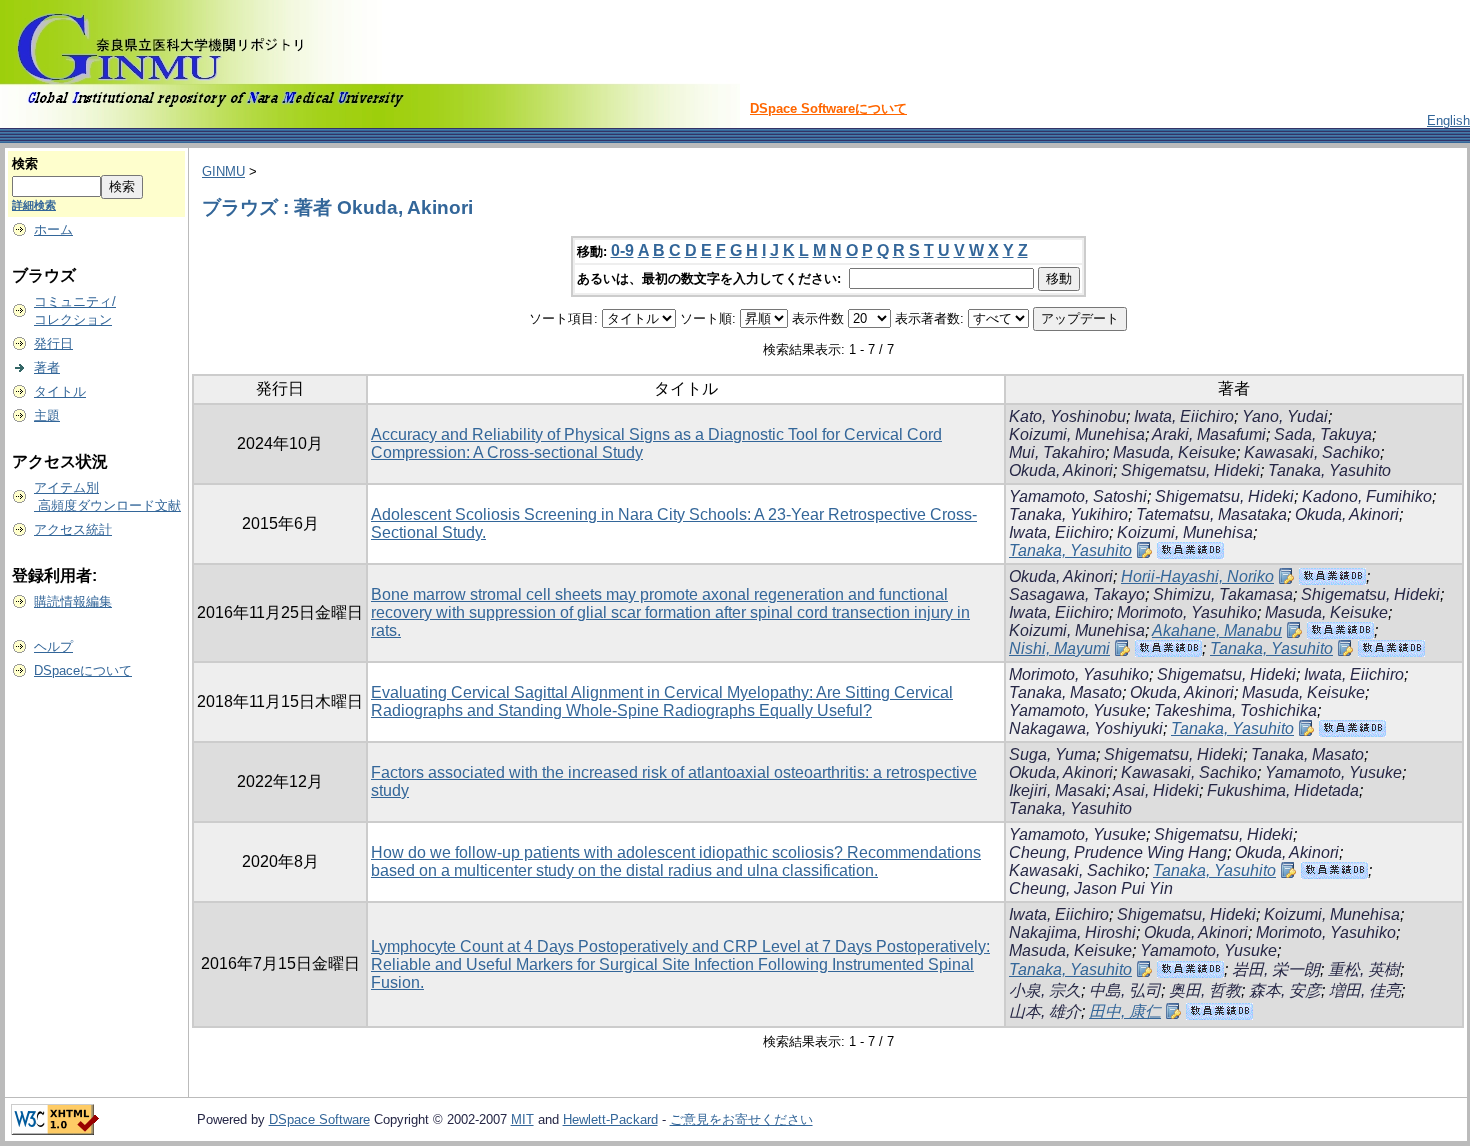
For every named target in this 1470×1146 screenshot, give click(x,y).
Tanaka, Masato (1065, 692)
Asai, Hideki (1156, 790)
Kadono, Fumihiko (1367, 496)
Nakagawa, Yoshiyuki (1086, 728)
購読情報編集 (73, 601)
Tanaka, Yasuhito (1329, 470)
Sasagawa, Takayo (1077, 594)
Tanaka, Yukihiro (1068, 514)
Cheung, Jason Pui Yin (1091, 888)
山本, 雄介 (1045, 1011)
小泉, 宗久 (1045, 990)
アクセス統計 (73, 529)
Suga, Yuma (1052, 754)
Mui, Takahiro (1057, 452)
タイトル (60, 391)
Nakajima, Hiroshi (1072, 932)
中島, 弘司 (1125, 990)
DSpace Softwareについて (828, 108)
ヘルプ (53, 646)
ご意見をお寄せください (741, 1119)
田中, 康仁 (1125, 1011)
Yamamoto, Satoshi (1078, 496)
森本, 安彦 (1285, 990)
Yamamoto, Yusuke (1077, 710)
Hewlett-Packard (610, 1119)
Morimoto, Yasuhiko (1187, 612)
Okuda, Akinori (1061, 470)
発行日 (53, 343)
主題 (47, 415)
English (1448, 120)
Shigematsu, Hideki (1190, 470)
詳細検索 (34, 205)
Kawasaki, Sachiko (1312, 452)
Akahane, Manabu (1217, 630)
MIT (522, 1119)
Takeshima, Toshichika (1235, 710)
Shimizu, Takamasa (1223, 594)
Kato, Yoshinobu (1067, 416)
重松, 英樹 (1364, 969)
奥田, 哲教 (1205, 990)
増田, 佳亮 (1365, 990)
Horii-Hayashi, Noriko (1197, 576)
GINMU (223, 171)
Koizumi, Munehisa (1077, 434)
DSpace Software (319, 1119)
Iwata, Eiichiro (1184, 416)
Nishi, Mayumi (1059, 648)
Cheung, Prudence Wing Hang (1118, 852)
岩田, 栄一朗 (1276, 969)
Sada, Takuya (1323, 434)
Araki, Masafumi (1209, 434)
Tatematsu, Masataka (1211, 514)
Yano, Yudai (1285, 416)
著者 (47, 367)
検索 (25, 163)
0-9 (622, 250)
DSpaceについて (83, 670)
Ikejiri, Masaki (1057, 790)
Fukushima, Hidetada (1283, 790)
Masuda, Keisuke (1174, 452)
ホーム (53, 229)
